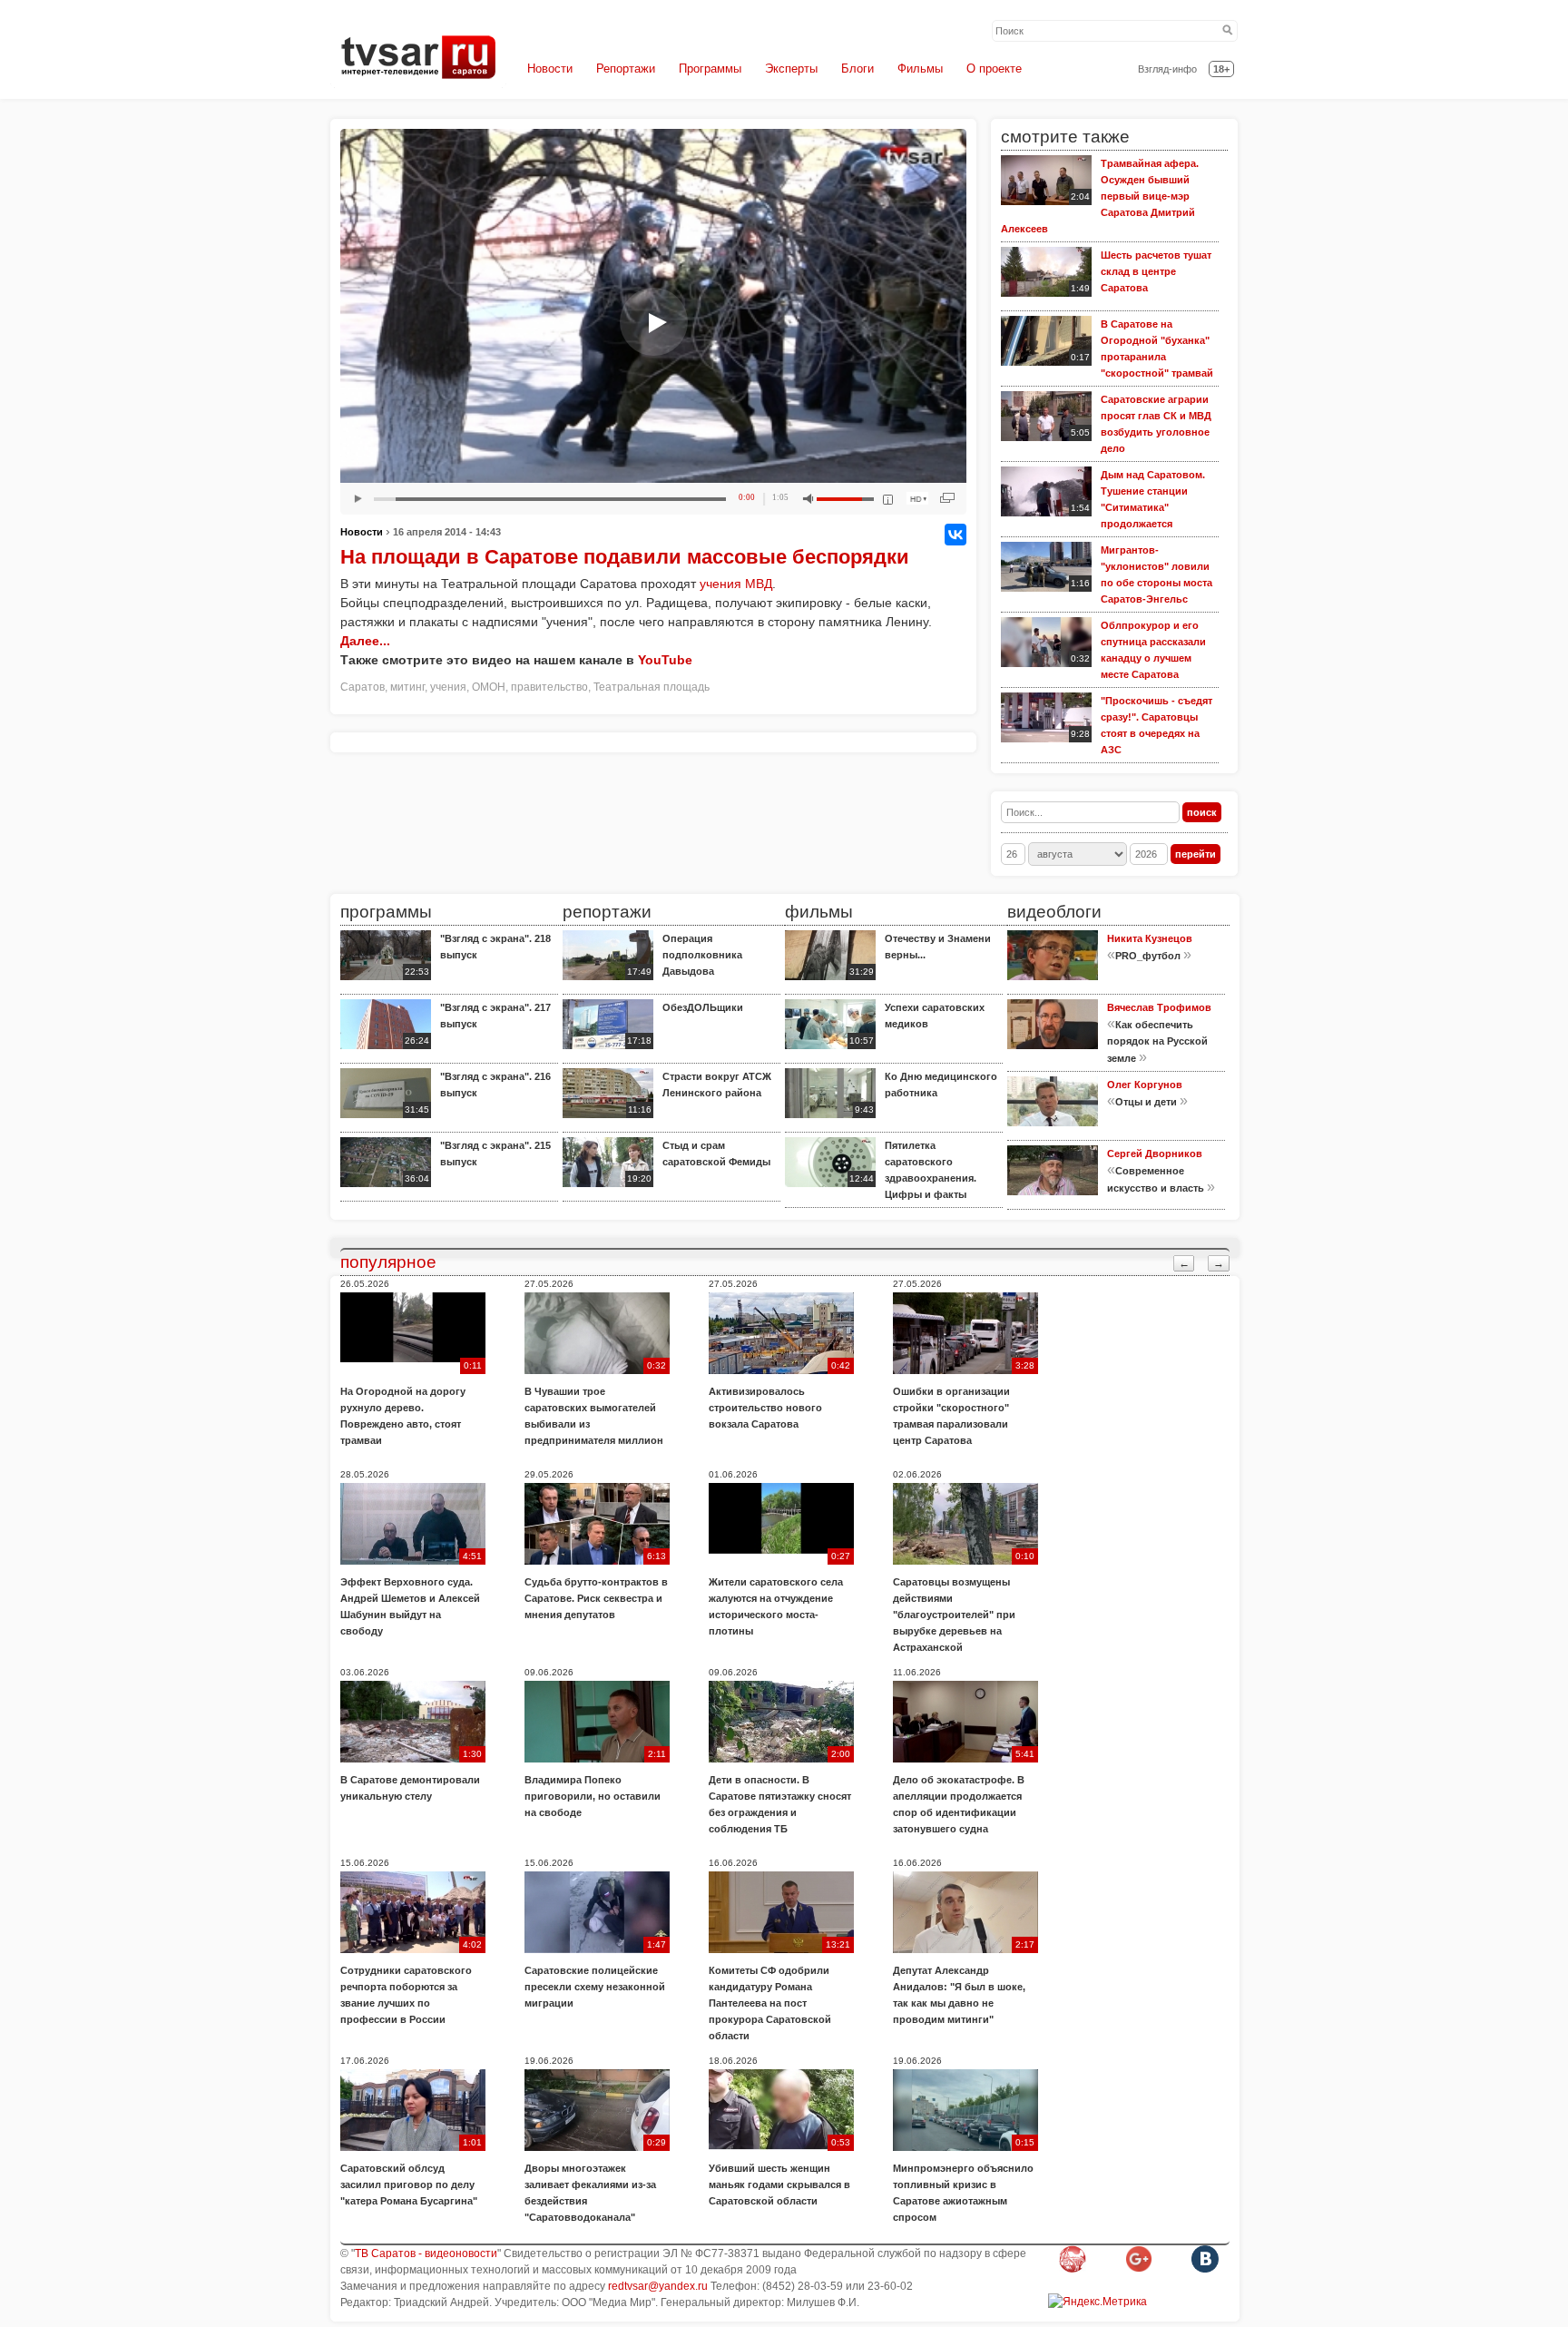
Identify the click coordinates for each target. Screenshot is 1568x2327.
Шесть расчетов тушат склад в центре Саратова (1156, 271)
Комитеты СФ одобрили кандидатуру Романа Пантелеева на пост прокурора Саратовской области (770, 2003)
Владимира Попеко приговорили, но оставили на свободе (593, 1796)
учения (448, 687)
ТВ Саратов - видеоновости (426, 2253)
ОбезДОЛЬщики (703, 1007)
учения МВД (736, 584)
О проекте (994, 69)
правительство (549, 687)
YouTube (665, 660)
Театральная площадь (652, 687)
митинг (407, 687)
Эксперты (791, 69)
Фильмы (920, 69)
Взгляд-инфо (1167, 69)
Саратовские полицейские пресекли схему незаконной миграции (595, 1987)
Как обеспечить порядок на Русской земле (1157, 1041)
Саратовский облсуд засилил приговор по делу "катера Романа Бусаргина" (409, 2185)
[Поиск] (1228, 31)
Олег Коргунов (1145, 1085)
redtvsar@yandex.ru (658, 2286)
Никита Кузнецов (1150, 938)
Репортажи (626, 69)
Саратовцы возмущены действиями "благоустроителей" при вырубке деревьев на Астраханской (954, 1615)
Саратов (363, 687)
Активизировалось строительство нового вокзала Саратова (765, 1408)
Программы (710, 69)
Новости (550, 69)
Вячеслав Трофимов (1159, 1007)
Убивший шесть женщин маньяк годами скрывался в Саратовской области (779, 2185)
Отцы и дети (1146, 1102)
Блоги (857, 69)
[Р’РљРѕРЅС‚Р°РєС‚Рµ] (955, 535)
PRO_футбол (1148, 956)
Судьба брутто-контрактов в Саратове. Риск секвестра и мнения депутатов (596, 1598)
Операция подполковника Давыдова (702, 955)
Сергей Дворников (1155, 1154)
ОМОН (489, 687)
